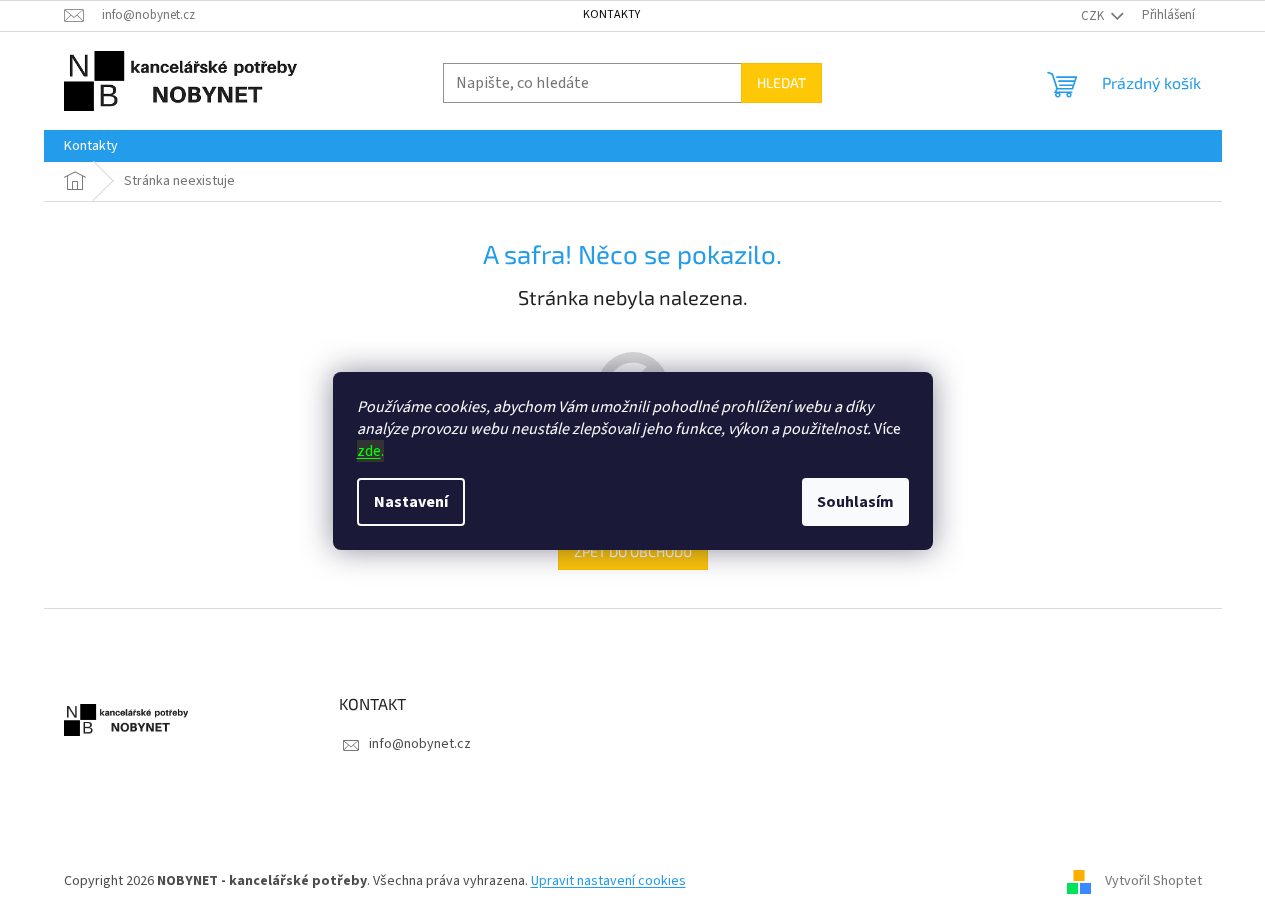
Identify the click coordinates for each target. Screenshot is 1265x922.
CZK (1094, 16)
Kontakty (611, 14)
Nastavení (411, 502)
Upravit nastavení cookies (608, 881)
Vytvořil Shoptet (1153, 881)
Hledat (781, 82)
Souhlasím (855, 502)
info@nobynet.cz (420, 744)
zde (369, 451)
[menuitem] (91, 146)
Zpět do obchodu (633, 551)
